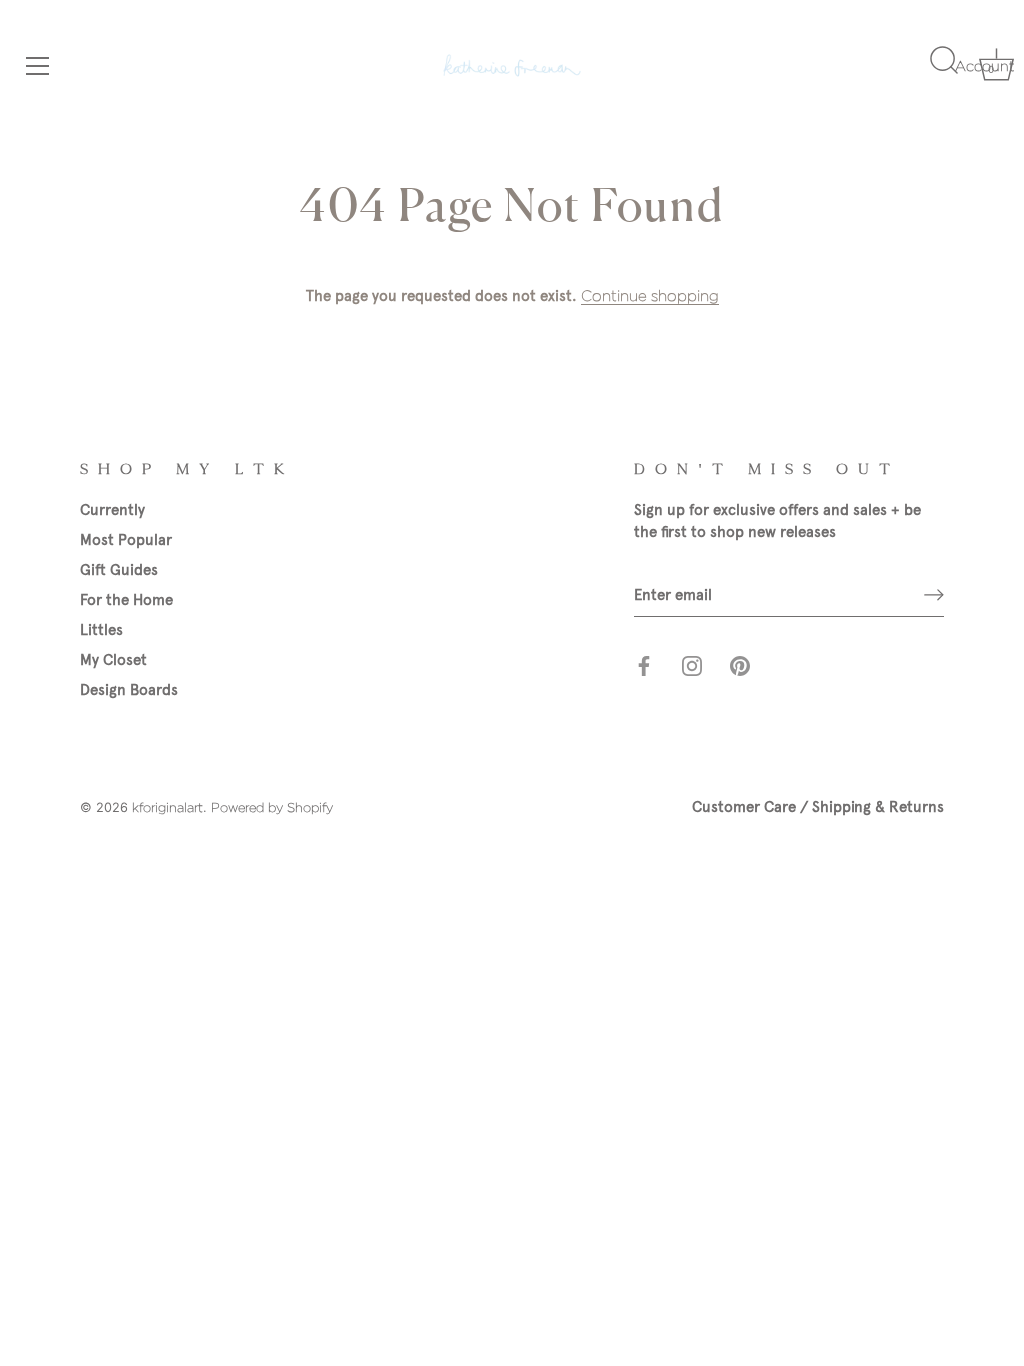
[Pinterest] (740, 665)
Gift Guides (119, 570)
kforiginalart (167, 807)
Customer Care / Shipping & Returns (818, 807)
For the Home (126, 600)
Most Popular (126, 540)
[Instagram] (692, 665)
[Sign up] (934, 595)
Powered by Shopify (272, 807)
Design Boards (129, 690)
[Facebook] (644, 665)
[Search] (942, 69)
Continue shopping (650, 296)
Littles (101, 630)
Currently (112, 510)
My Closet (113, 660)
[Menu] (35, 66)
